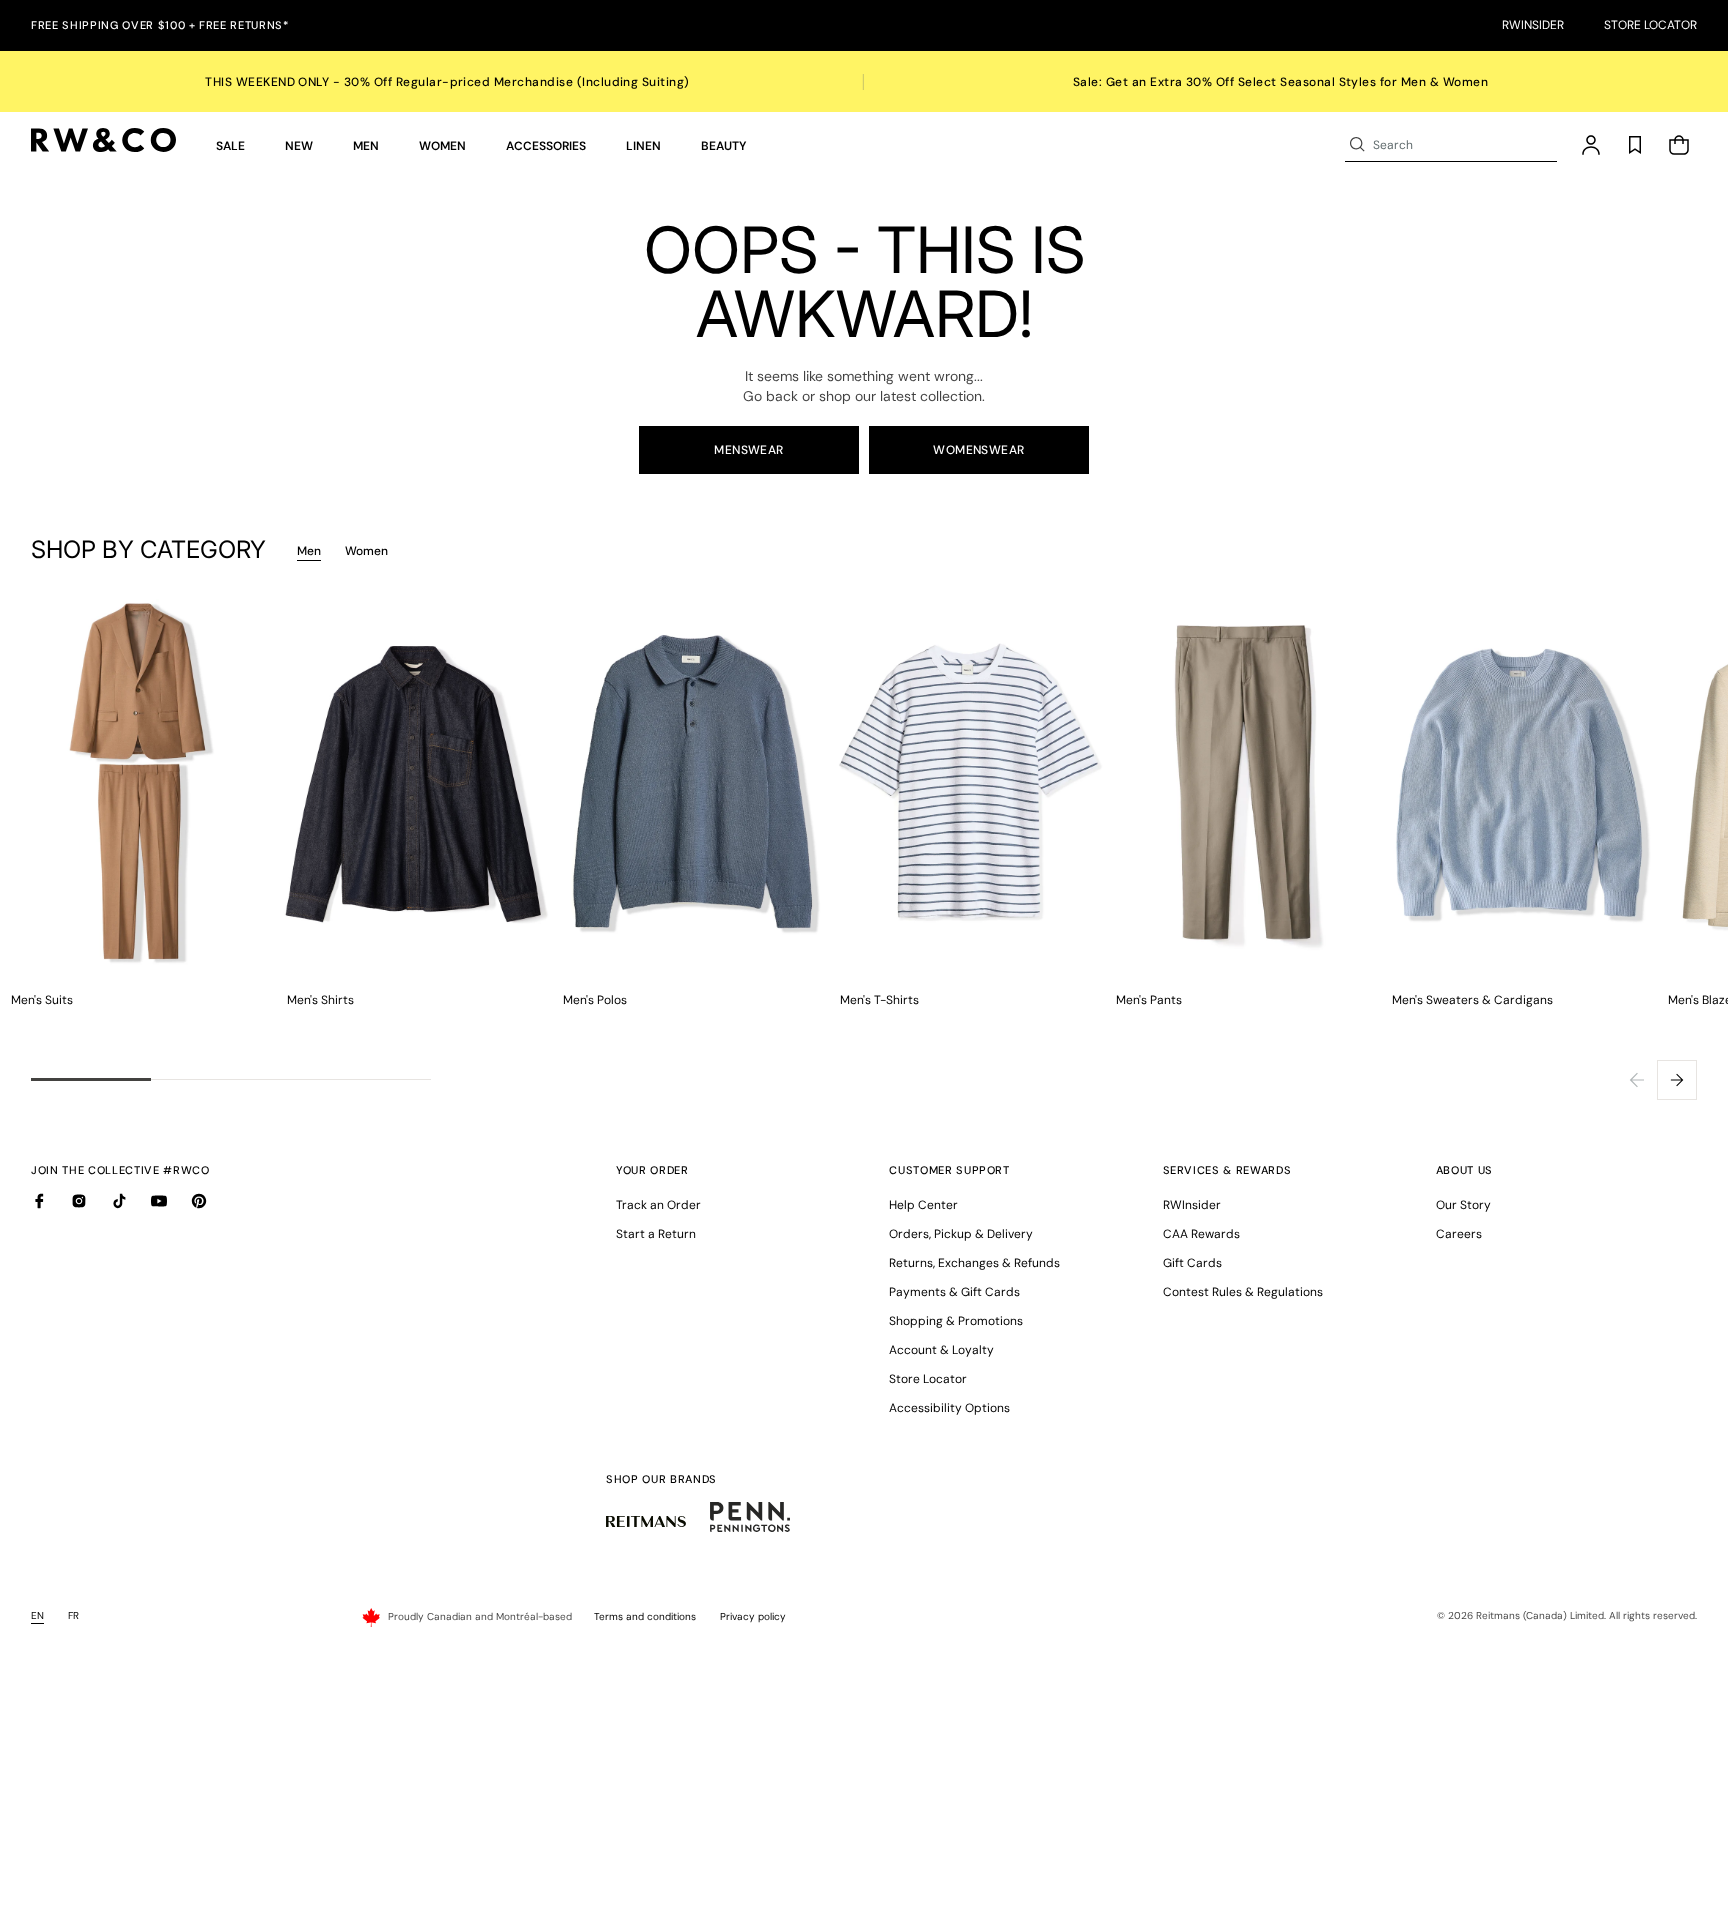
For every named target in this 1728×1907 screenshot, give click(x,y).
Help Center (923, 1205)
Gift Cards (1192, 1263)
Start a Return (656, 1234)
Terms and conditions (645, 1616)
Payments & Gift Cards (954, 1292)
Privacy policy (753, 1616)
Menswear (749, 450)
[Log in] (1591, 145)
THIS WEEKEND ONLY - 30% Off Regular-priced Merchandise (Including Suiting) (447, 82)
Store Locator (1650, 25)
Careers (1459, 1234)
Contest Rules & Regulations (1243, 1292)
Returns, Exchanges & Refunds (974, 1263)
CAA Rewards (1201, 1234)
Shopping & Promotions (956, 1321)
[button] (230, 145)
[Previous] (1637, 1080)
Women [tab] (366, 551)
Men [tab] (309, 551)
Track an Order (658, 1205)
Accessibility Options (949, 1408)
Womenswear (979, 450)
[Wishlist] (1635, 145)
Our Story (1463, 1205)
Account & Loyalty (941, 1350)
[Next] (1677, 1080)
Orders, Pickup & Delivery (961, 1234)
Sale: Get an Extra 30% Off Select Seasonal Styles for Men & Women (1280, 82)
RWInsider (1533, 25)
